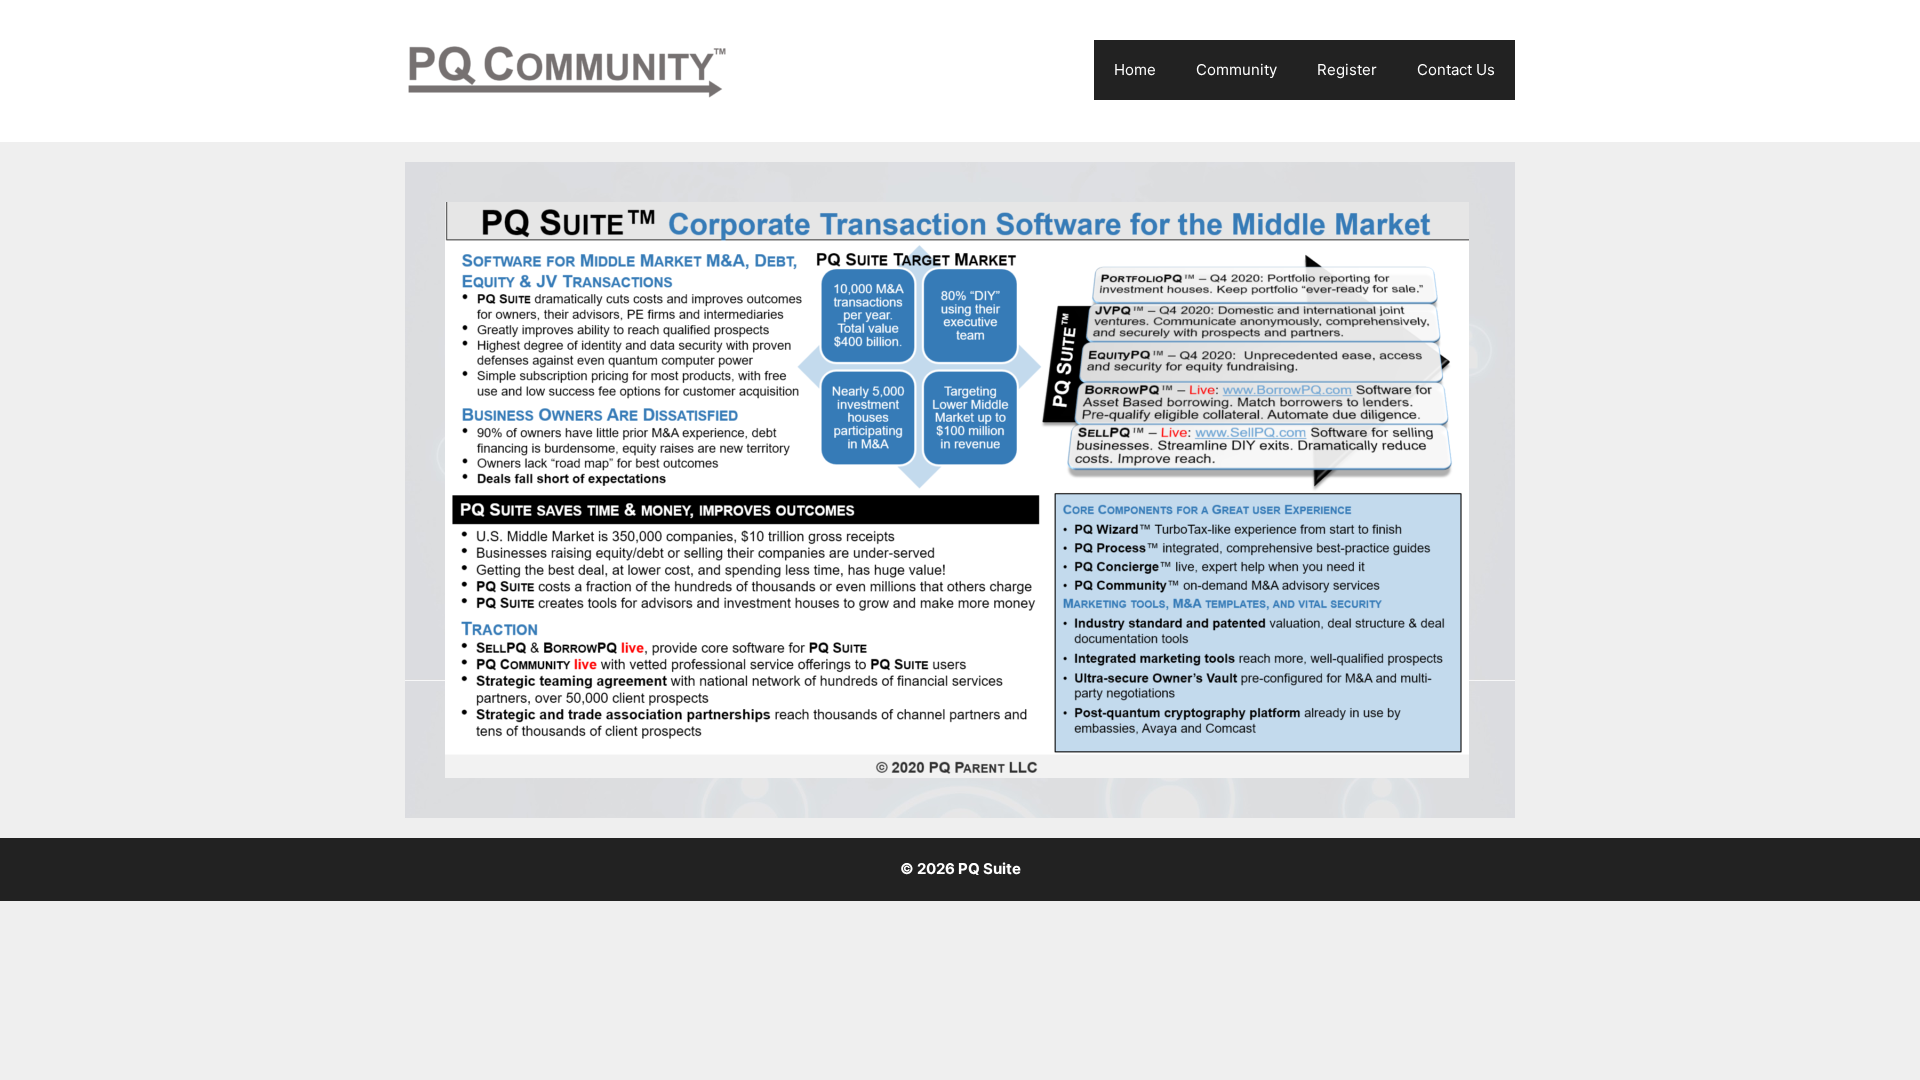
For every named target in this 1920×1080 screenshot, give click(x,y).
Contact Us (1456, 69)
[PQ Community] (567, 70)
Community (1236, 69)
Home (1135, 69)
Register (1347, 69)
